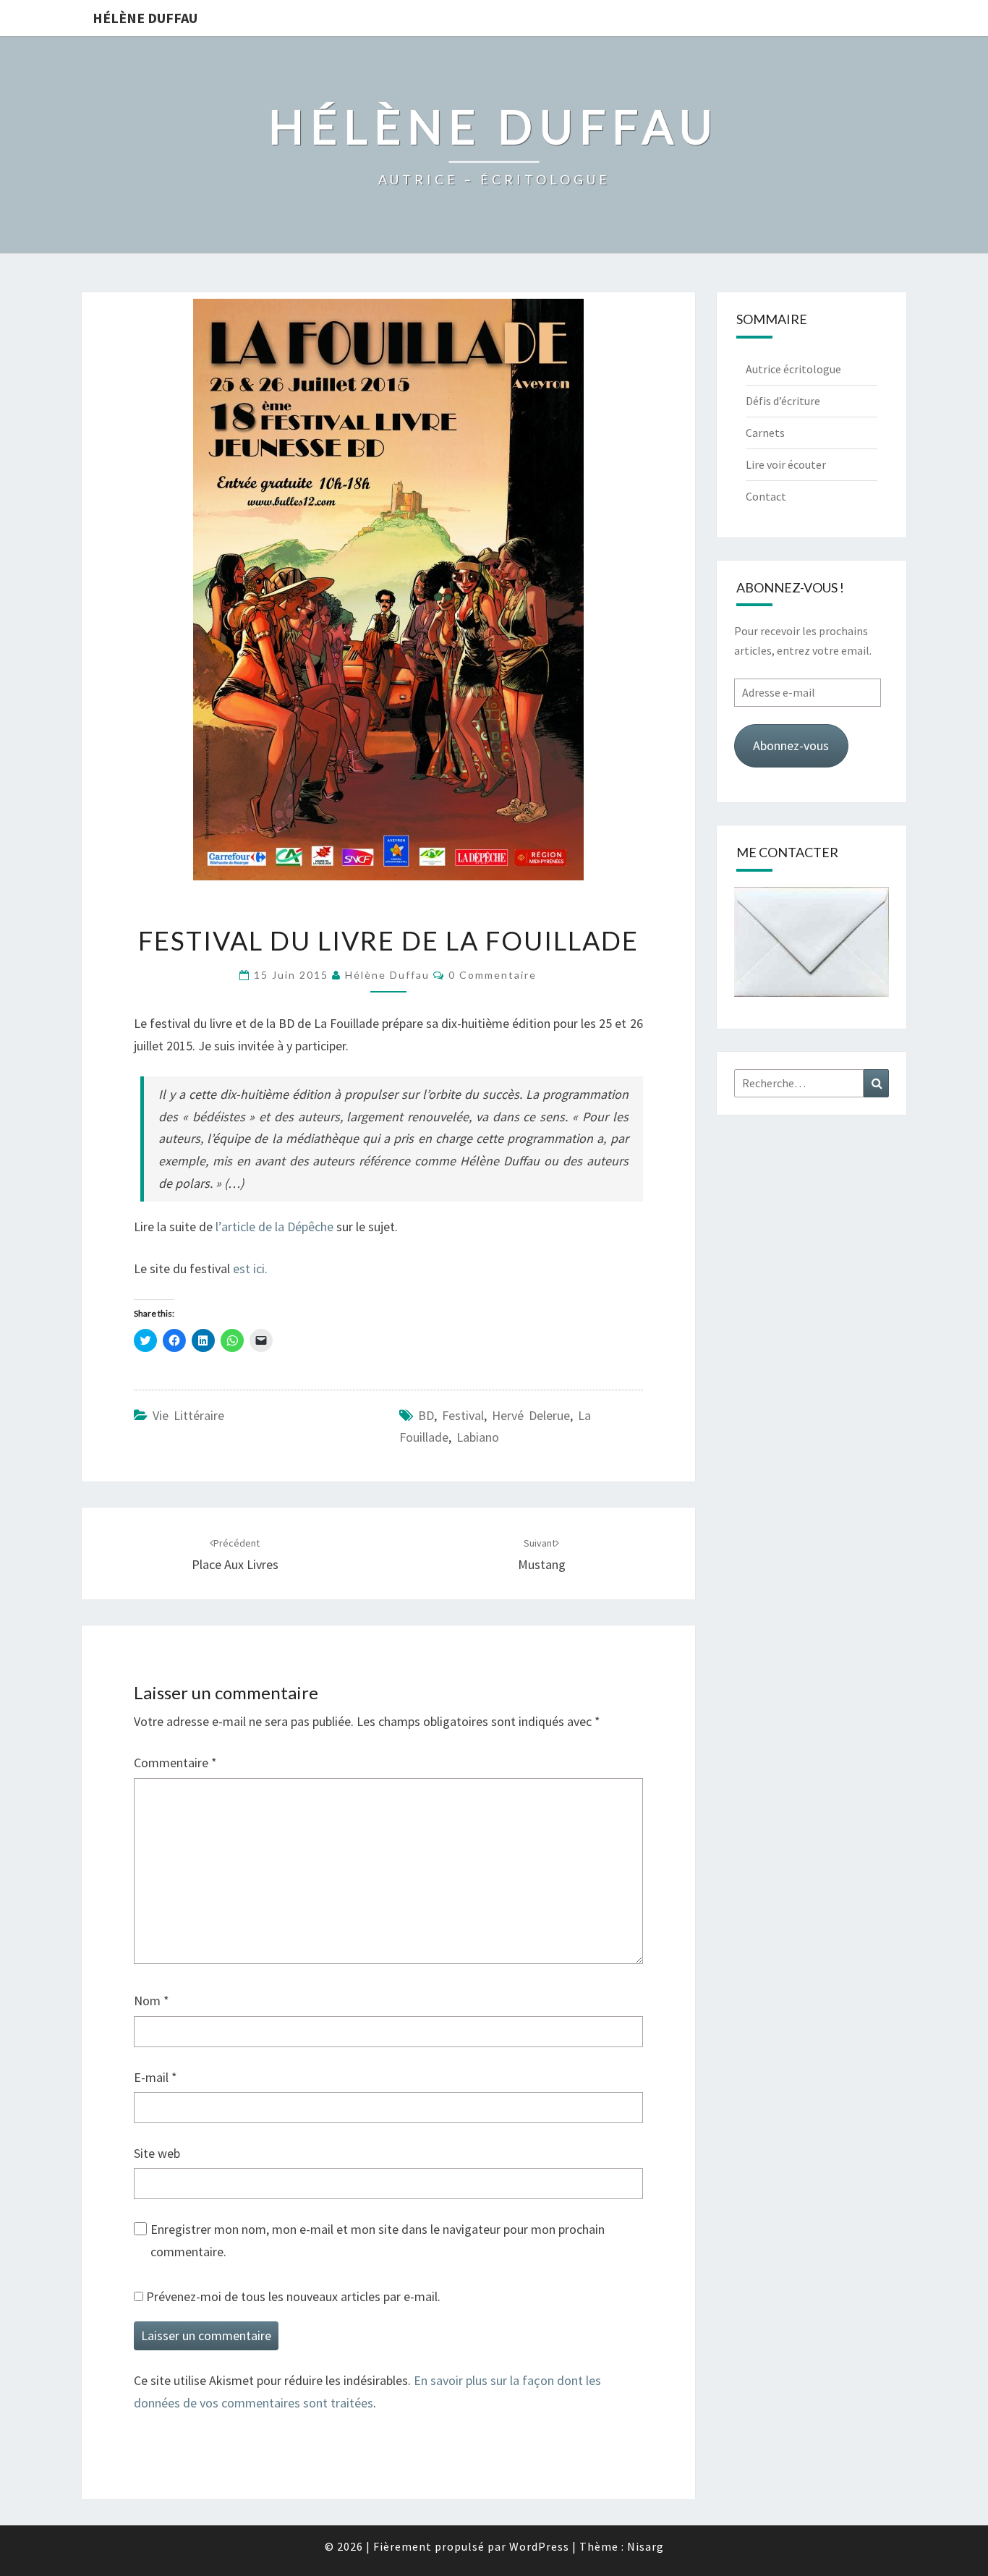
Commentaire (175, 1763)
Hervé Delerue (531, 1415)
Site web (157, 2153)
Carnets (765, 433)
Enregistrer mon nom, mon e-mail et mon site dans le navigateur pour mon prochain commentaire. (378, 2240)
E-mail (156, 2077)
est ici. (250, 1268)
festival (463, 1415)
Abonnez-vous (791, 745)
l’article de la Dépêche (274, 1227)
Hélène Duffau (145, 18)
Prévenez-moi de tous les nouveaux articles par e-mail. (293, 2296)
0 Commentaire (493, 975)
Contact (766, 496)
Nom (152, 2001)
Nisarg (646, 2546)
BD (426, 1415)
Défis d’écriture (783, 401)
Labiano (478, 1437)
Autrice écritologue (793, 369)
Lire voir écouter (786, 464)
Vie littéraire (188, 1415)
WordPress (539, 2546)
